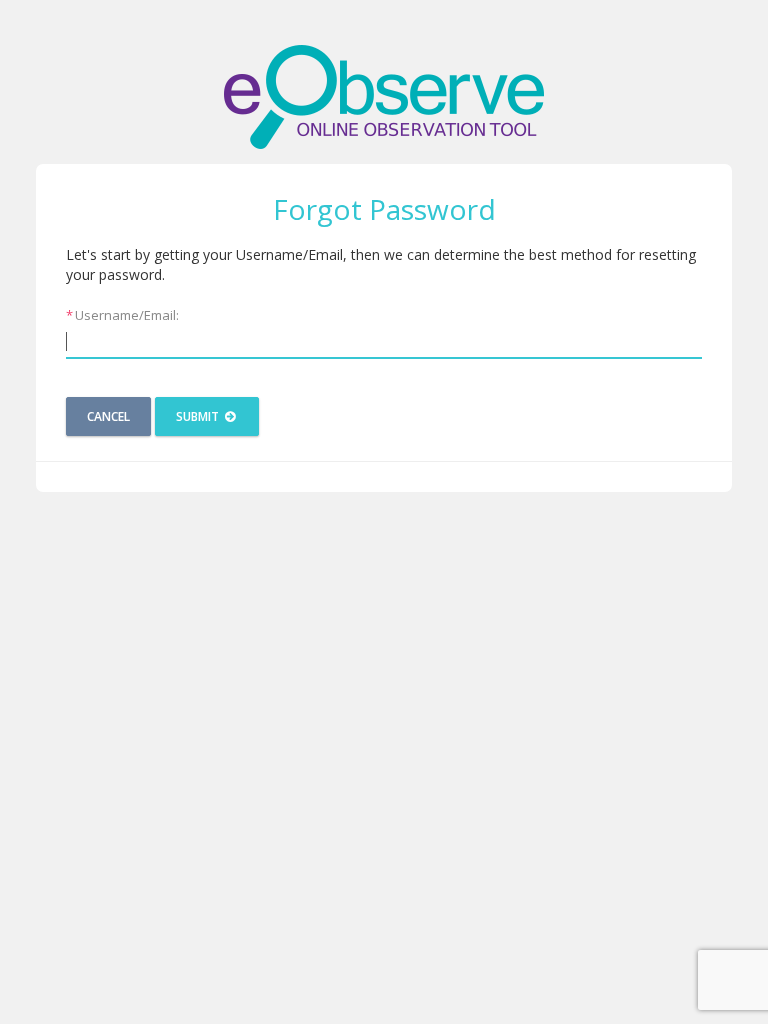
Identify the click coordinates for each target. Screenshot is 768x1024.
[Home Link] (384, 97)
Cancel (108, 416)
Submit (199, 416)
